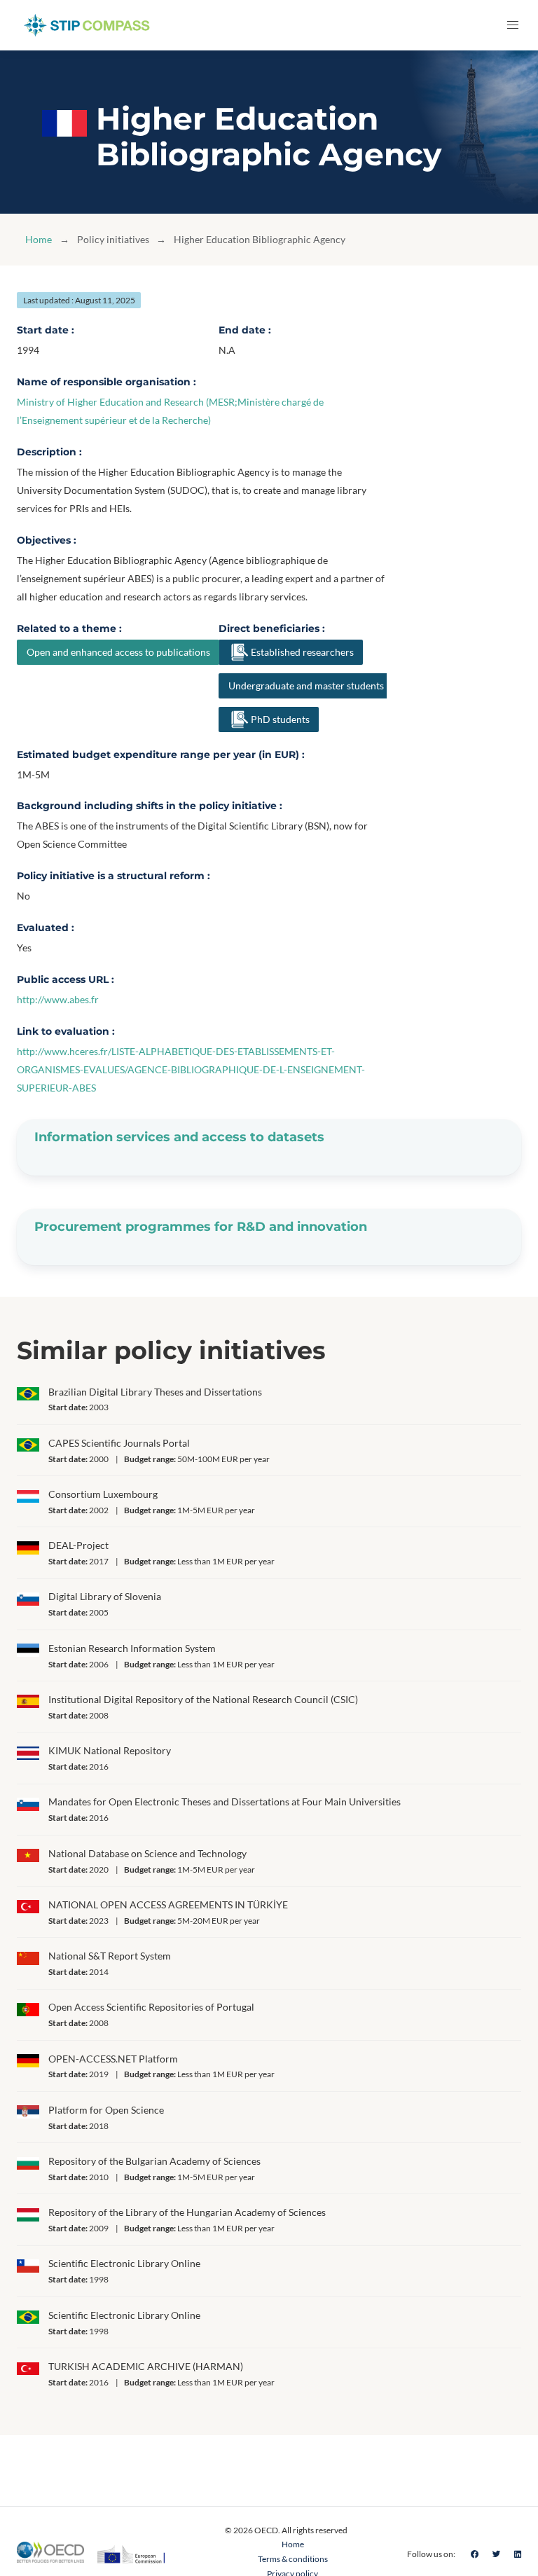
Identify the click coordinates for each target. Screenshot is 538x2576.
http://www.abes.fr (58, 999)
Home (39, 239)
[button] (513, 25)
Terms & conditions (293, 2559)
